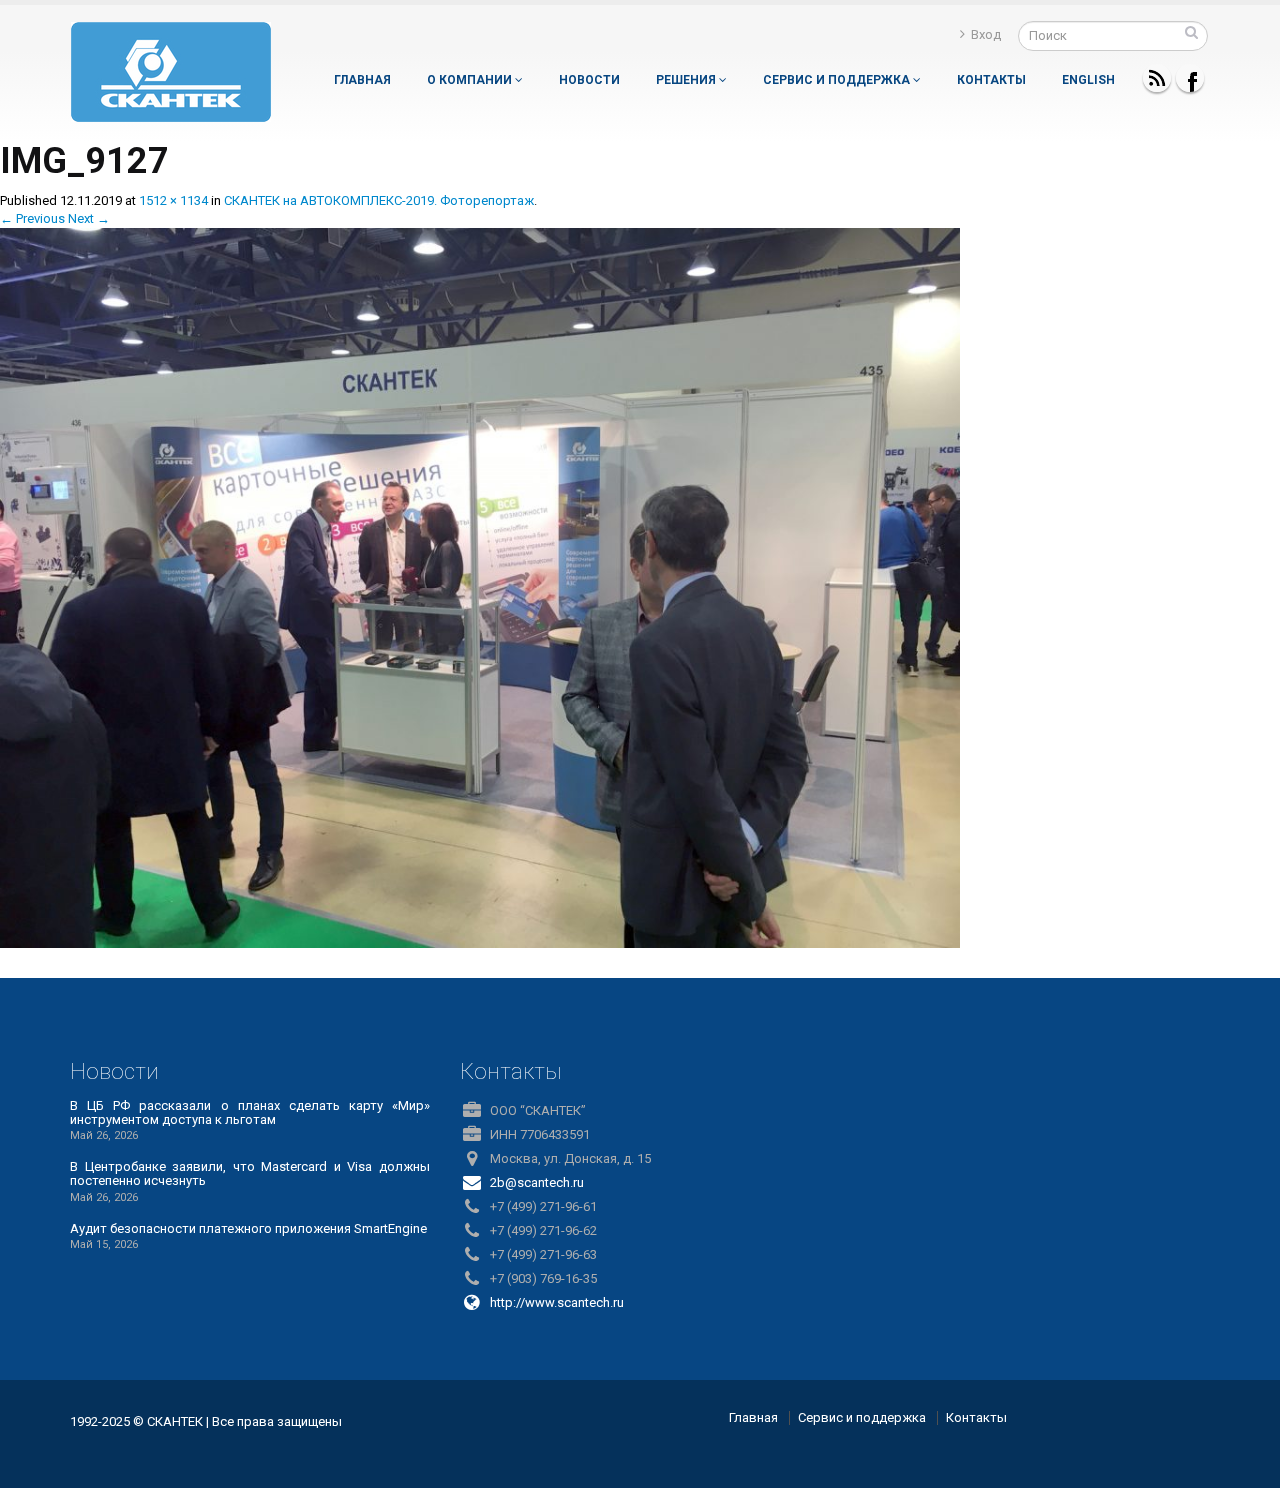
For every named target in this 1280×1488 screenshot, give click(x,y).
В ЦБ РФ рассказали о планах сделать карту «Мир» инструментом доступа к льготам (250, 1112)
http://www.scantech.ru (557, 1302)
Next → (89, 218)
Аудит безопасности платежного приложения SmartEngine (248, 1228)
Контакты (991, 80)
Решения (687, 80)
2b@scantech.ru (537, 1182)
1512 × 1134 (173, 200)
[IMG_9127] (480, 586)
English (1088, 80)
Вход (986, 34)
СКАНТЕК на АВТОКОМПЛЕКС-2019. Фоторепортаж (379, 200)
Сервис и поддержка (838, 80)
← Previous (32, 218)
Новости (589, 80)
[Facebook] (1190, 78)
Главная (362, 80)
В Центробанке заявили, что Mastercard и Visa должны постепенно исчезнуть (250, 1173)
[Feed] (1157, 78)
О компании (471, 80)
